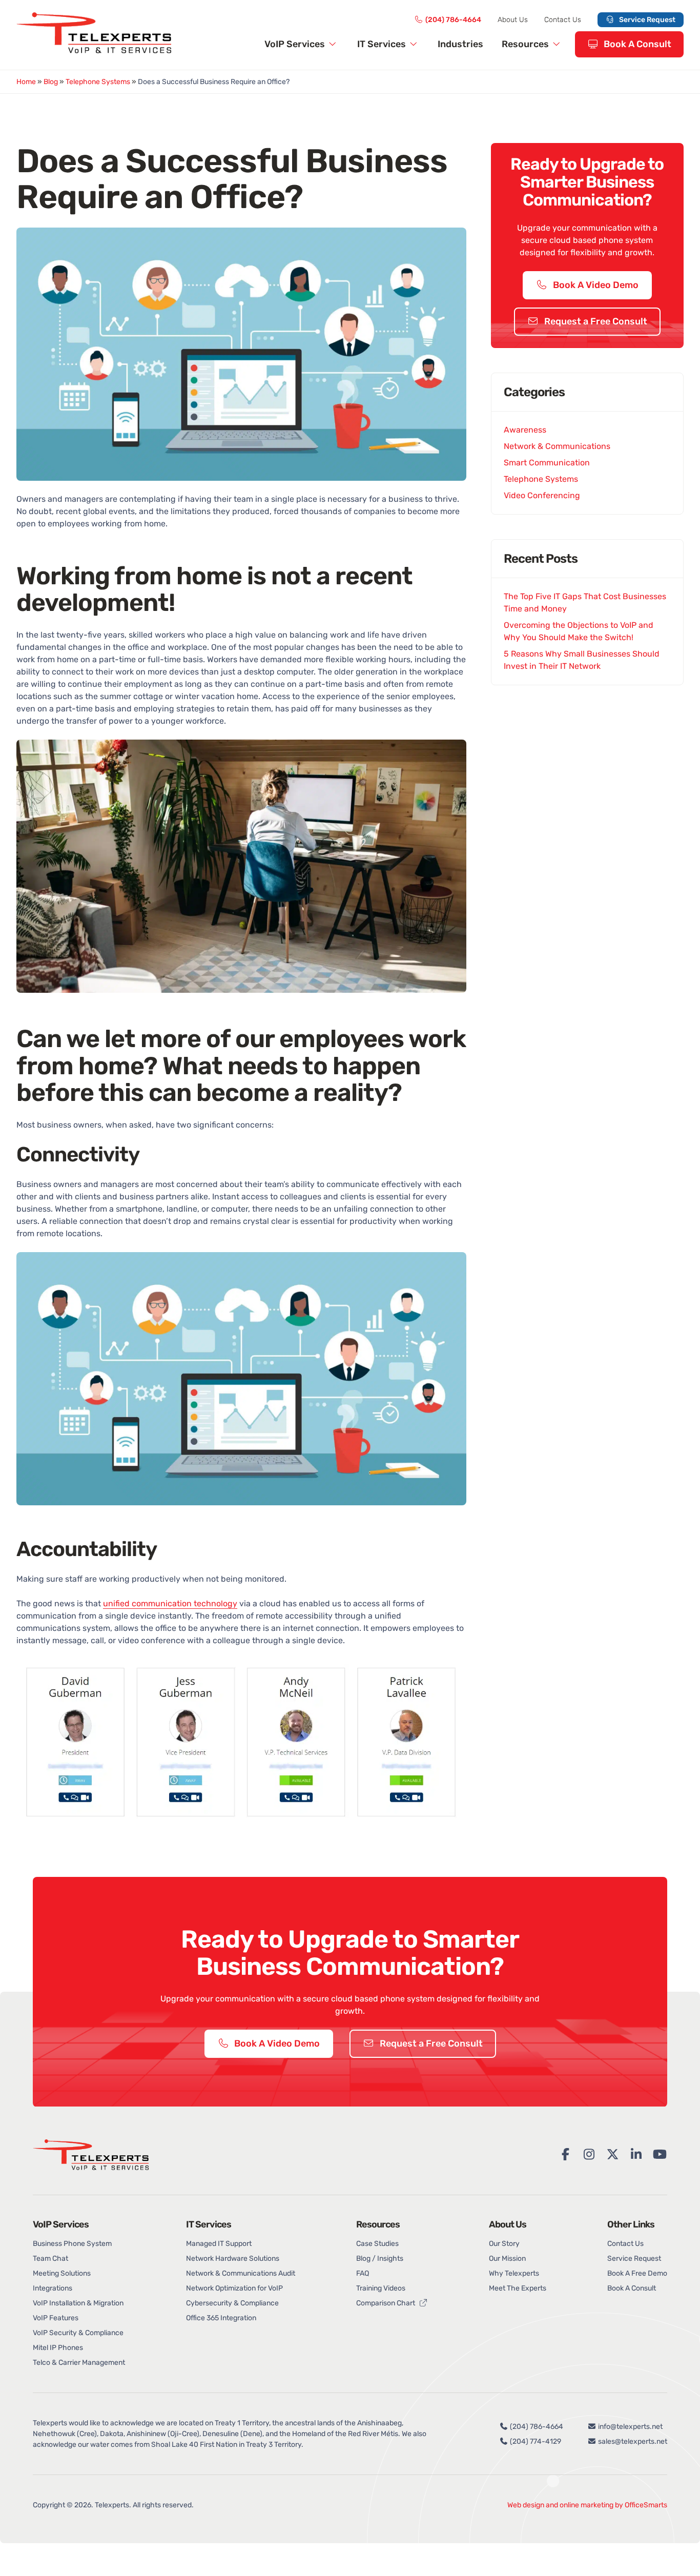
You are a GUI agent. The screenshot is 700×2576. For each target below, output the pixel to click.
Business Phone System (72, 2244)
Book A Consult (636, 44)
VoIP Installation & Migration (78, 2303)
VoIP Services (296, 44)
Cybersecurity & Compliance (232, 2303)
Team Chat (50, 2258)
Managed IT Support (219, 2244)
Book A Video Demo (595, 285)
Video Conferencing (542, 495)
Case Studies (377, 2244)
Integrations (53, 2288)
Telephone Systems (98, 82)
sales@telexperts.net (632, 2441)
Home (26, 82)
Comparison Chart (386, 2303)
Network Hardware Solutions (233, 2258)
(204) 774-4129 (535, 2441)
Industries (460, 44)
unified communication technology (170, 1603)
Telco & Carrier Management (79, 2363)
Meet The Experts (518, 2288)
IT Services (383, 44)
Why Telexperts (514, 2273)
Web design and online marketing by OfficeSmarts (587, 2505)
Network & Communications (557, 446)
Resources (526, 44)
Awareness (525, 430)
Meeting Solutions (62, 2273)
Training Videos (381, 2288)
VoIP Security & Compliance (78, 2333)
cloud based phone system (383, 1998)
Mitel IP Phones (58, 2348)
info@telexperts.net (630, 2427)
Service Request (646, 20)
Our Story (504, 2244)
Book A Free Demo (637, 2273)
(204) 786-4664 (453, 20)
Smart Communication (547, 463)
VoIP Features (56, 2318)
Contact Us (563, 20)
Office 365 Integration (221, 2318)
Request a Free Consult (595, 321)
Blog (51, 82)
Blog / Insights (380, 2258)
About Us (513, 20)
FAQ (363, 2273)
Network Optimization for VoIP (234, 2288)
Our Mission (507, 2258)
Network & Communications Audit (241, 2273)
